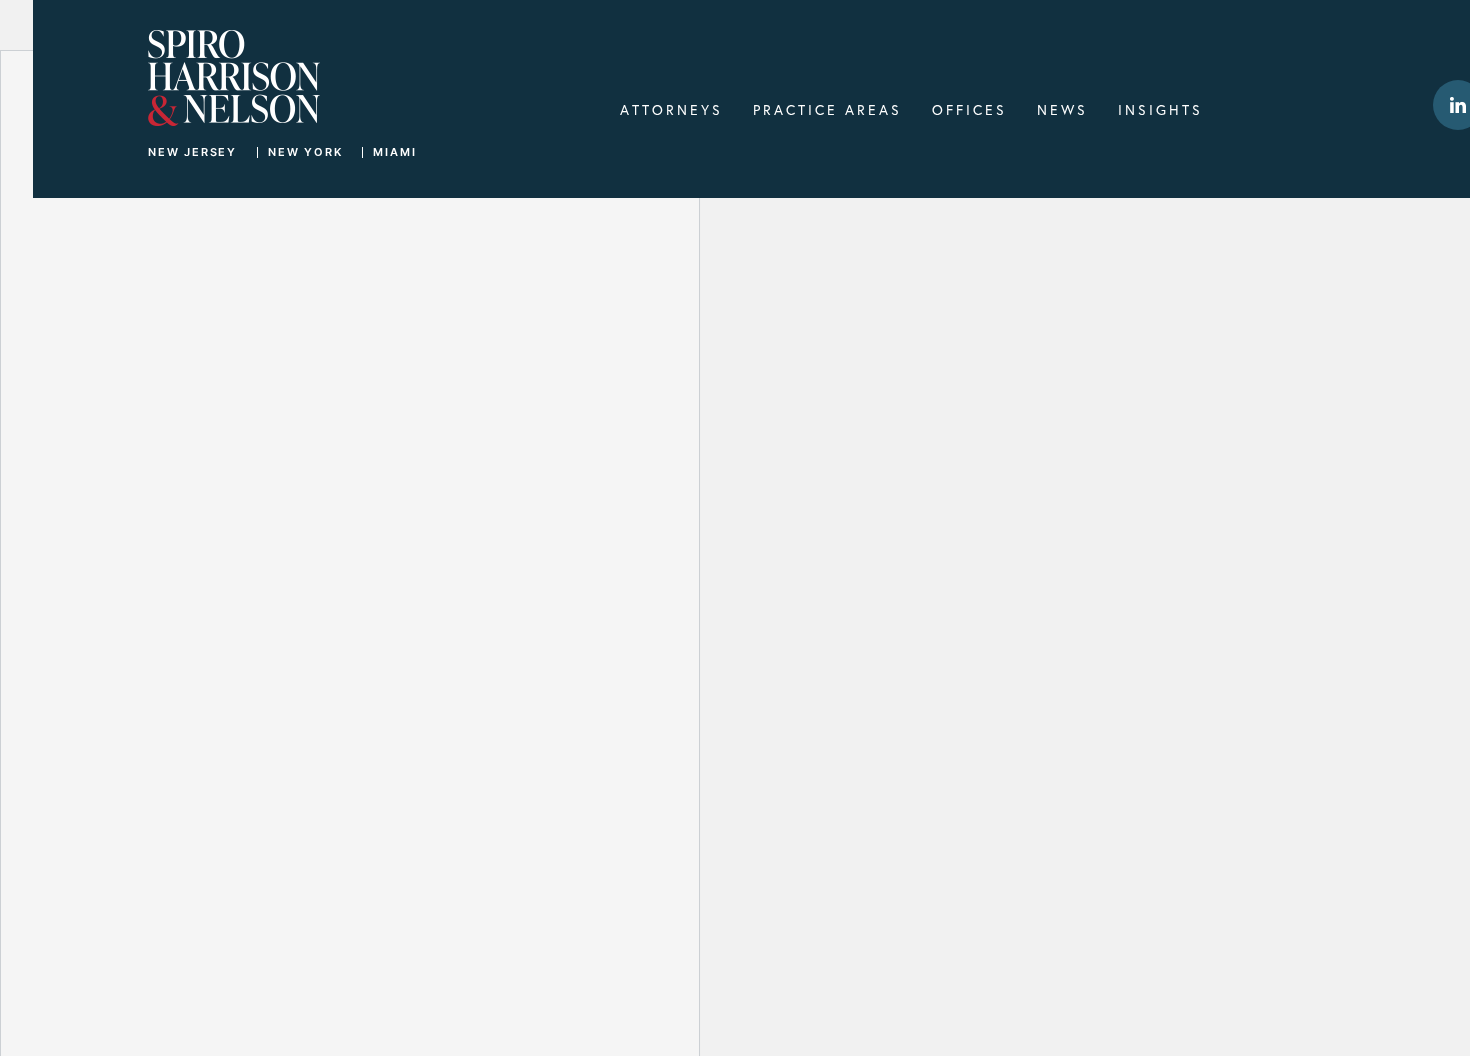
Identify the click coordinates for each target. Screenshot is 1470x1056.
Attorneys (671, 109)
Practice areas (827, 109)
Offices (969, 109)
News (1062, 109)
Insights (1160, 109)
